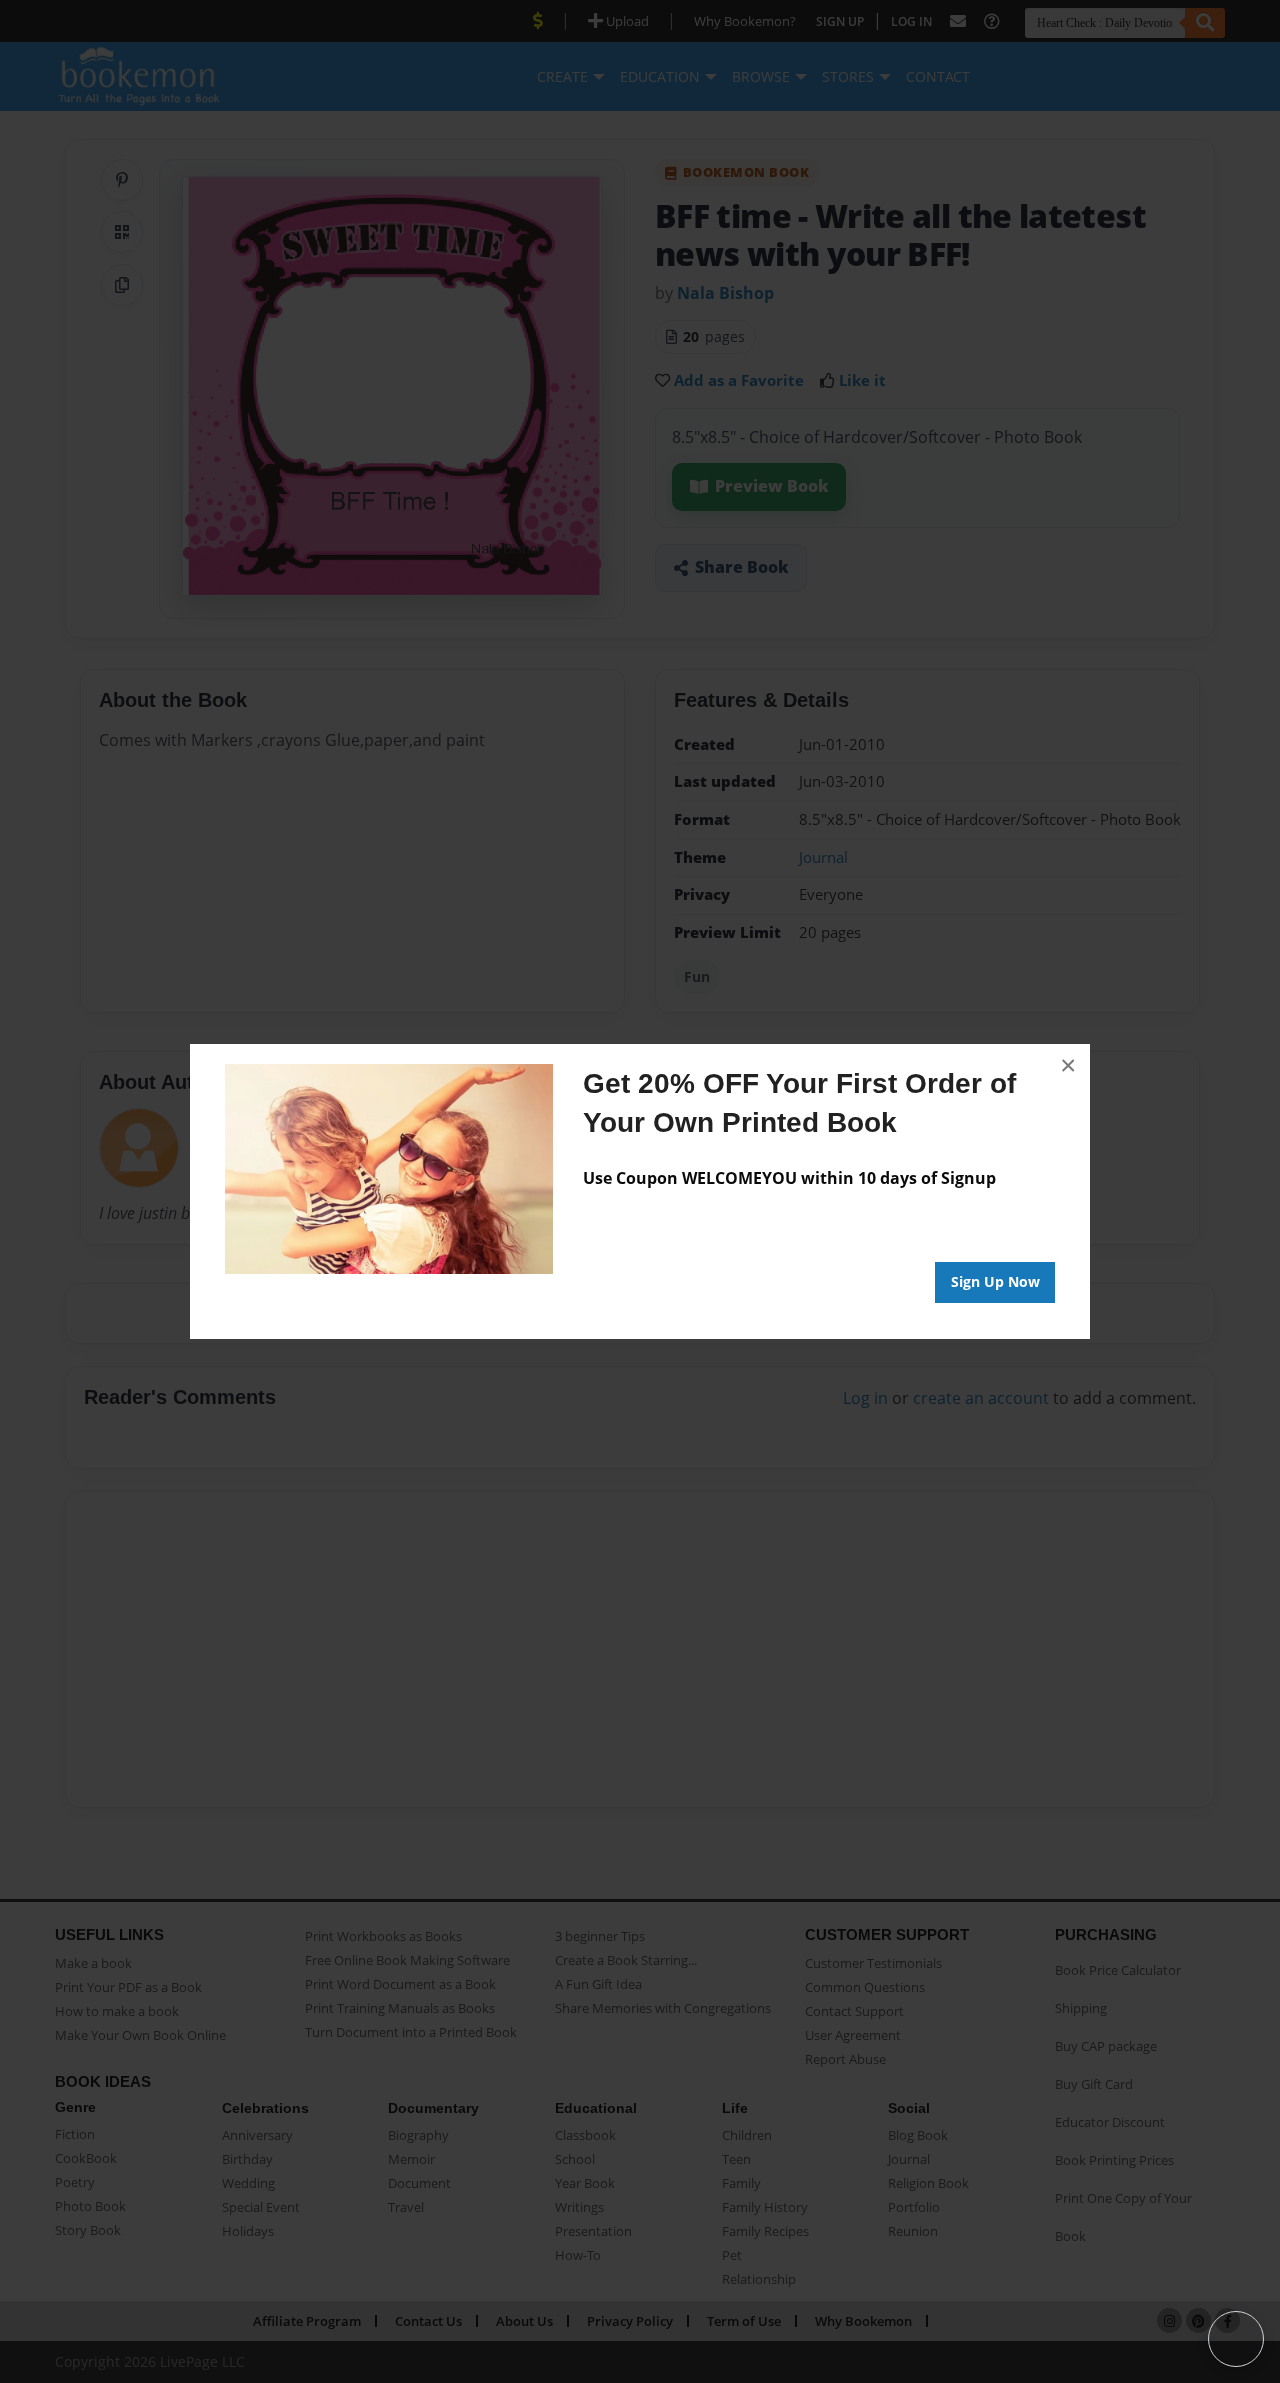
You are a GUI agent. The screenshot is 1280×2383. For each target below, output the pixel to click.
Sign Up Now (995, 1281)
